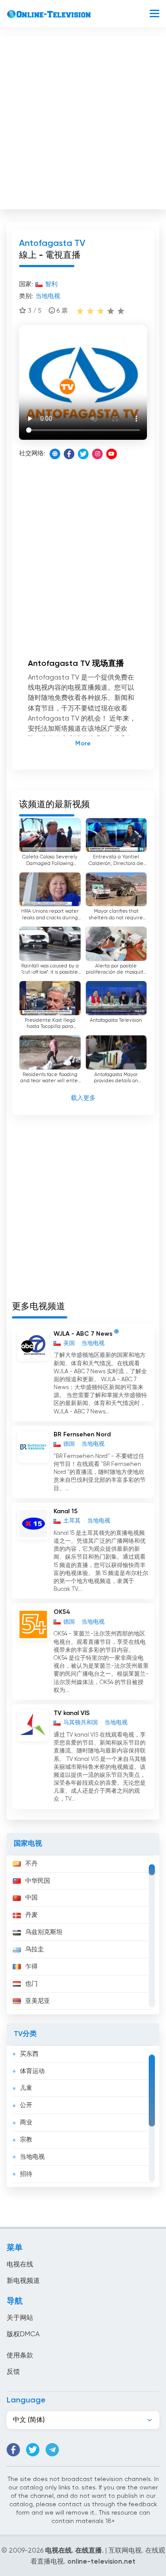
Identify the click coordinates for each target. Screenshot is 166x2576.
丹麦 (31, 1915)
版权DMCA (23, 2334)
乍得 (31, 1967)
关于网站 (20, 2318)
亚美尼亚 (38, 2001)
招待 (26, 2174)
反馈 (13, 2372)
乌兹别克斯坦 (44, 1932)
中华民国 (38, 1881)
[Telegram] (52, 2450)
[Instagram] (97, 454)
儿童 (26, 2088)
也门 (31, 1984)
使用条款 (20, 2355)
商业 (26, 2123)
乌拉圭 (35, 1949)
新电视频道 (23, 2281)
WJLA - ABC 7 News (83, 1333)
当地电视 (32, 2157)
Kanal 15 (66, 1511)
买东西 (29, 2054)
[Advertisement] (83, 121)
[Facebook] (69, 454)
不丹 (31, 1864)
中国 (31, 1898)
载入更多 (83, 1098)
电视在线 (20, 2264)
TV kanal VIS (72, 1713)
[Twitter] (83, 454)
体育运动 (32, 2071)
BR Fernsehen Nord (82, 1435)
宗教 (26, 2140)
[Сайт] (55, 454)
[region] (83, 1935)
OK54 (62, 1612)
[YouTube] (112, 454)
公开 (26, 2105)
